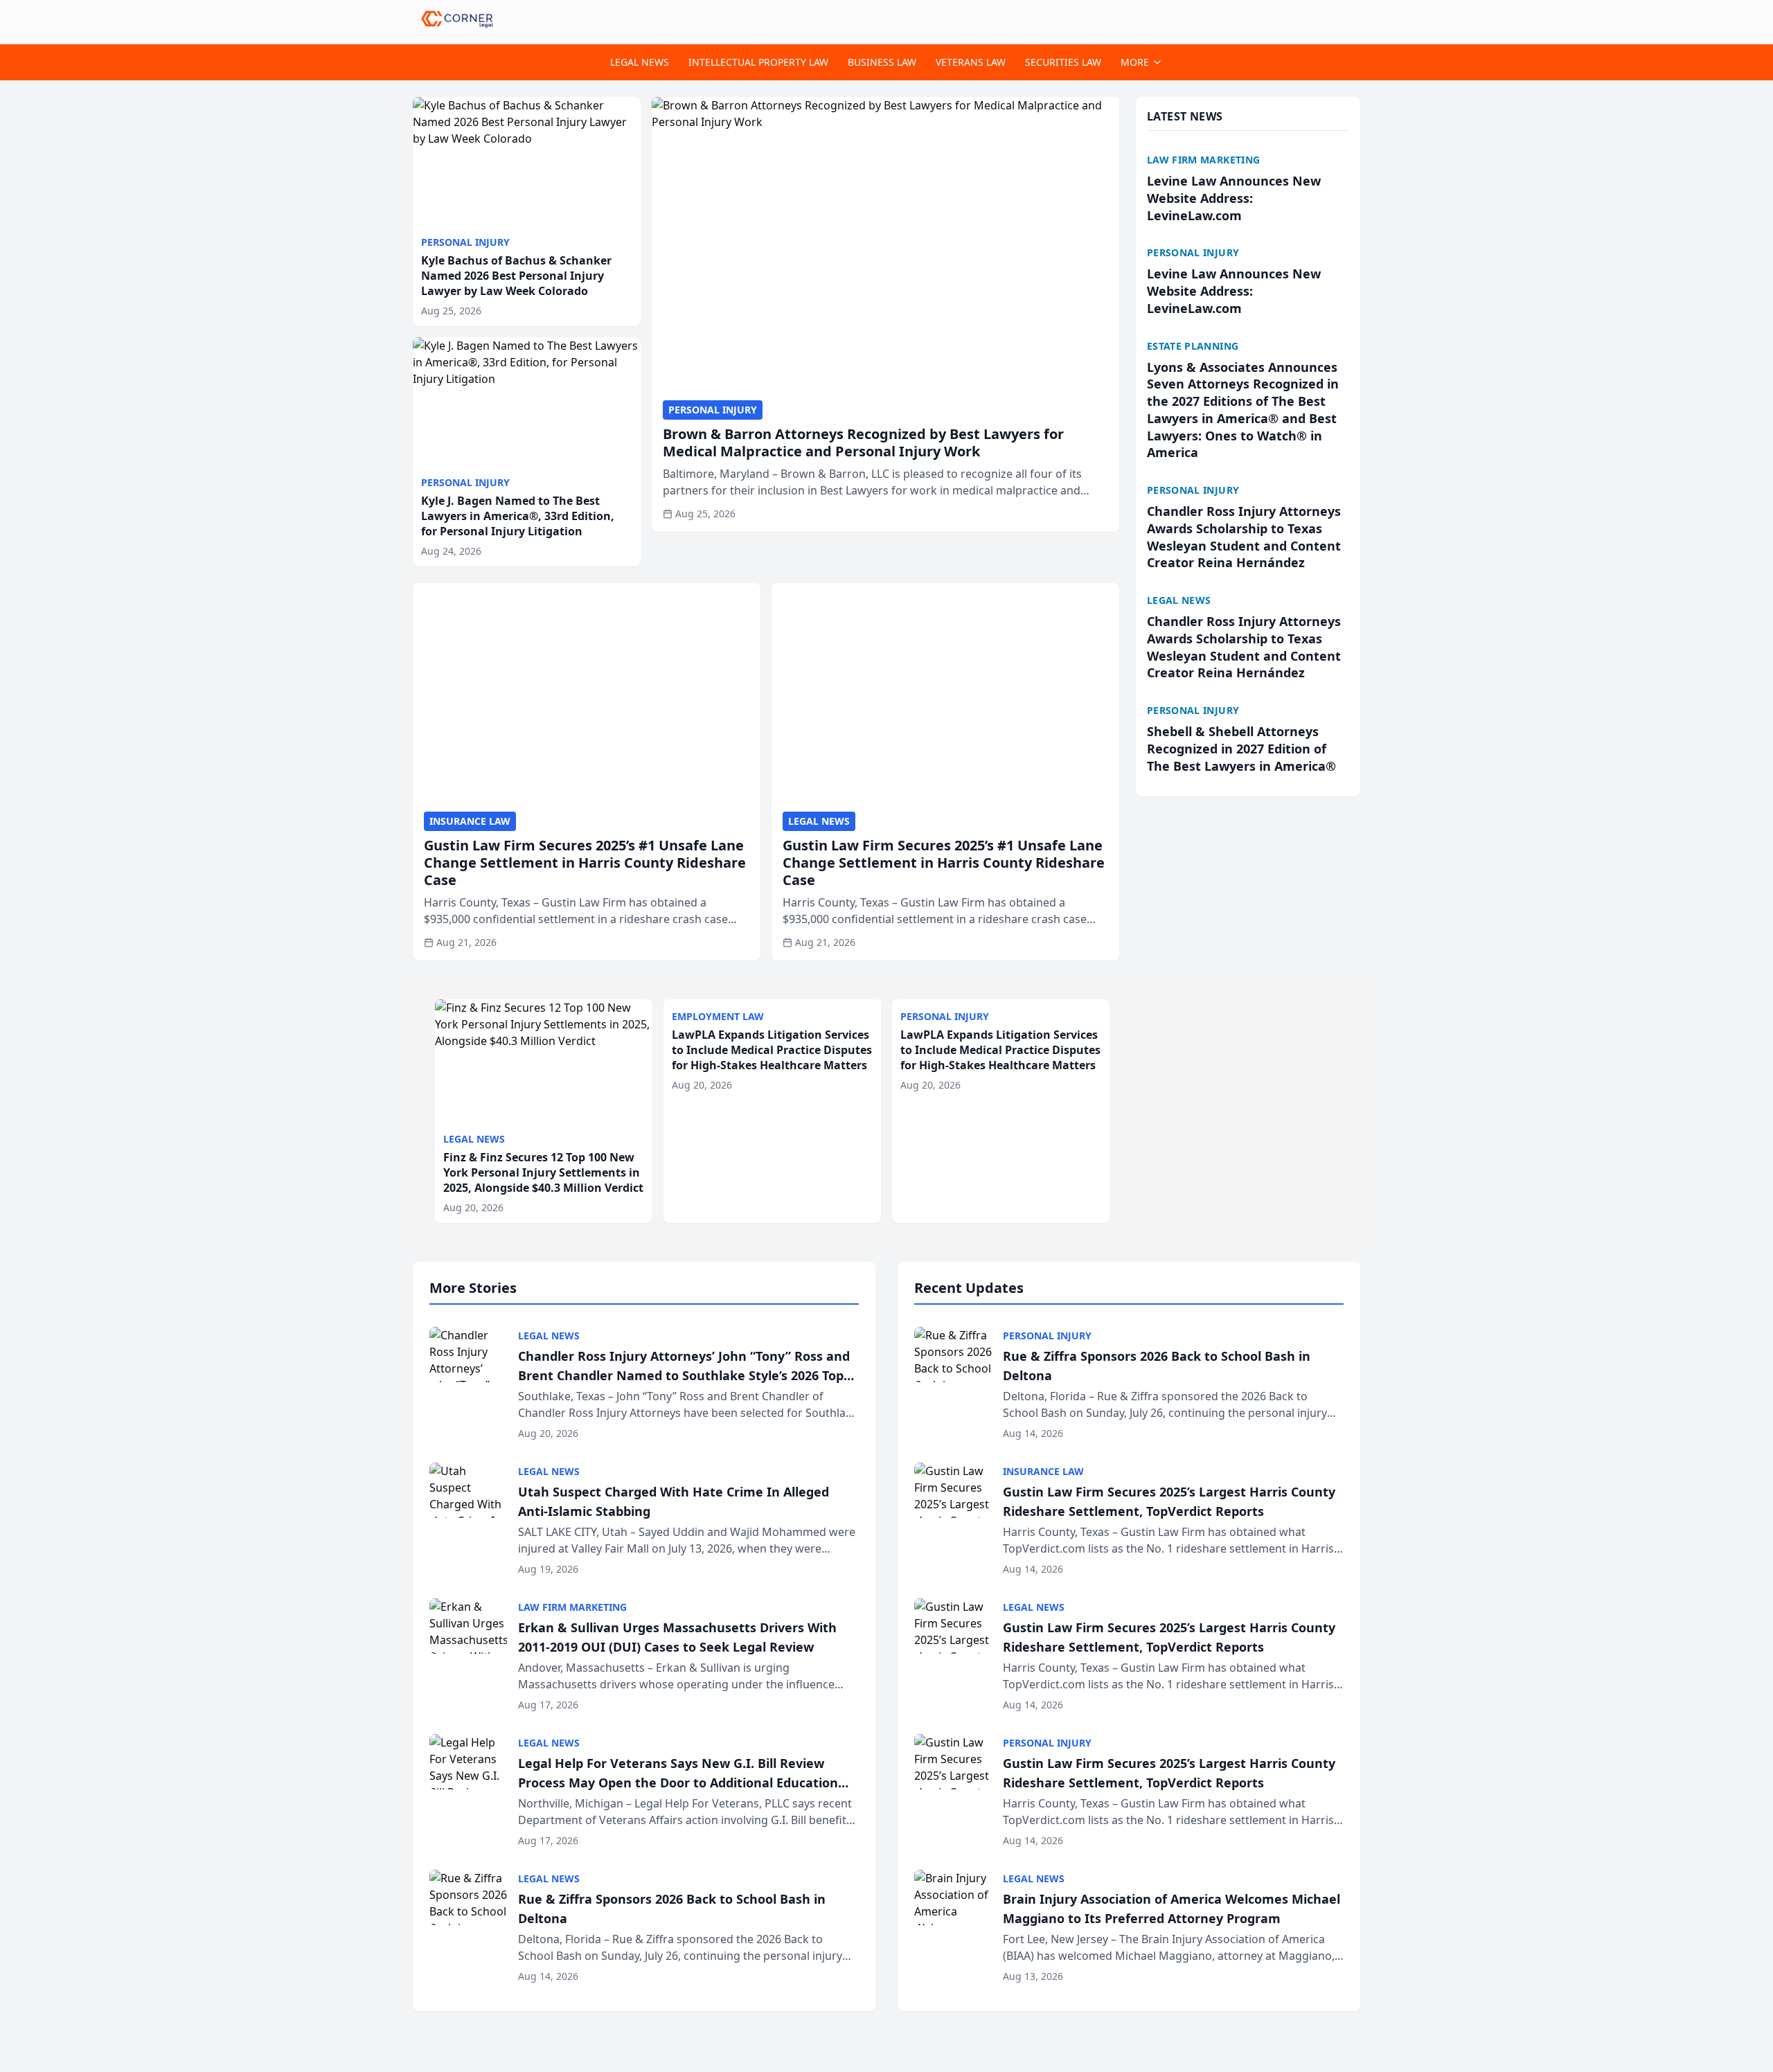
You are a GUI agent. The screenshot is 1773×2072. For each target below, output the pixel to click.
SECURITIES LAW (1063, 62)
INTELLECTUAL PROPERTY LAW (758, 62)
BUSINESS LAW (882, 62)
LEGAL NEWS (640, 62)
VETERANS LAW (971, 62)
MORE (1135, 62)
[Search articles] (1353, 19)
